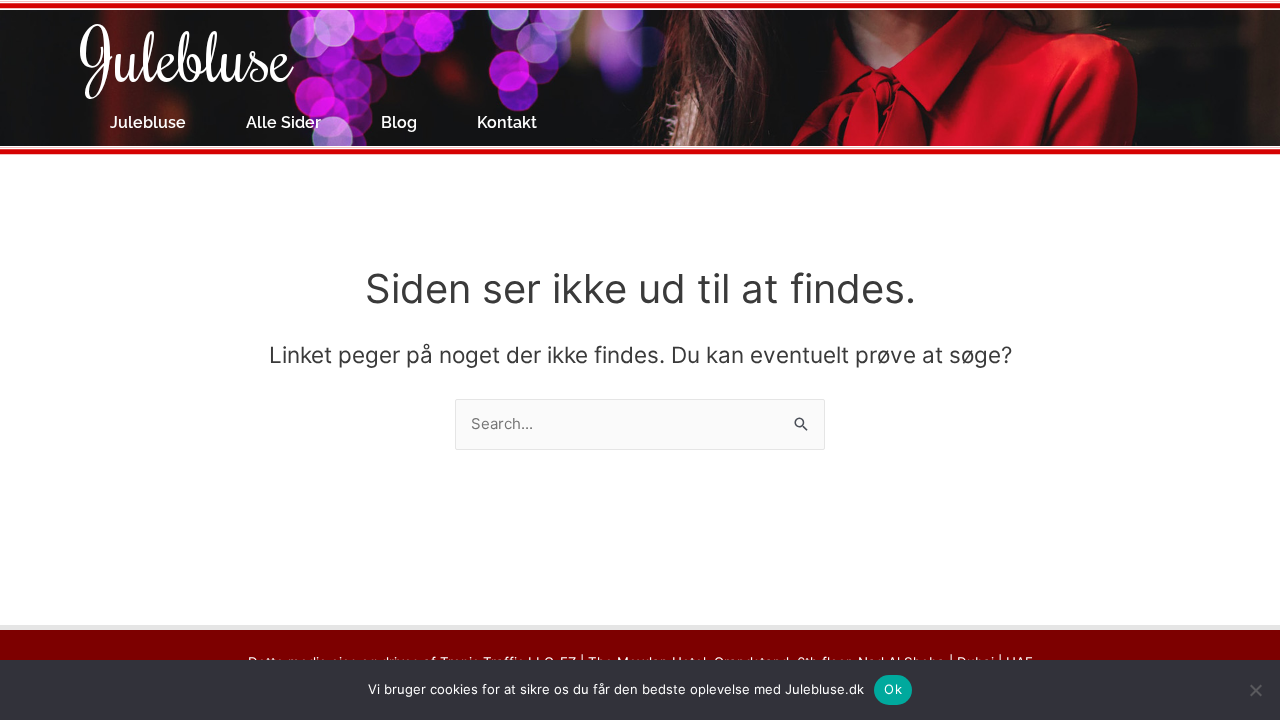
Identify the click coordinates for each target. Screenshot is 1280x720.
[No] (1255, 690)
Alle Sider (283, 122)
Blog (399, 122)
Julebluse (186, 55)
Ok (893, 689)
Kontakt (507, 122)
